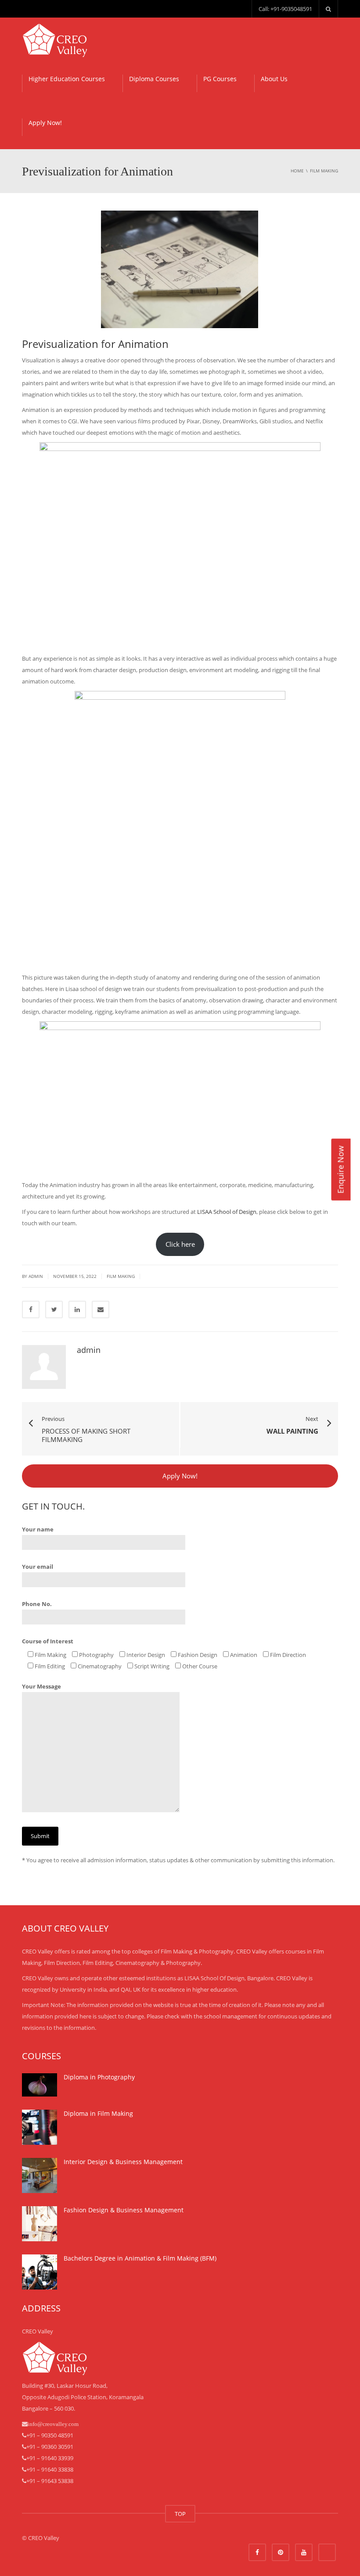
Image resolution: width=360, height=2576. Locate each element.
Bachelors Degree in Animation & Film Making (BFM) (140, 2258)
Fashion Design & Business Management (124, 2210)
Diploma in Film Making (98, 2113)
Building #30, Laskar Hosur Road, (65, 2386)
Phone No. (37, 1604)
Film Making (121, 1276)
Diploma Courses (154, 79)
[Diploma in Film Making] (40, 2127)
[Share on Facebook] (31, 1309)
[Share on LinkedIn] (77, 1309)
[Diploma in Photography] (40, 2085)
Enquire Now (340, 1170)
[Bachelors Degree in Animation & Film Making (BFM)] (40, 2272)
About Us (274, 79)
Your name (38, 1529)
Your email (38, 1567)
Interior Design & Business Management (123, 2162)
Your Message (41, 1686)
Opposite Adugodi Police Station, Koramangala (83, 2397)
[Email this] (101, 1309)
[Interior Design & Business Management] (40, 2175)
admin (36, 1276)
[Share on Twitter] (54, 1309)
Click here (180, 1244)
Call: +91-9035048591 (285, 9)
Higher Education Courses (67, 79)
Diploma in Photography (99, 2077)
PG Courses (220, 79)
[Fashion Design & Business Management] (40, 2224)
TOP (180, 2514)
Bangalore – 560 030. (49, 2408)
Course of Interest (48, 1641)
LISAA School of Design (227, 1212)
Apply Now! (45, 123)
